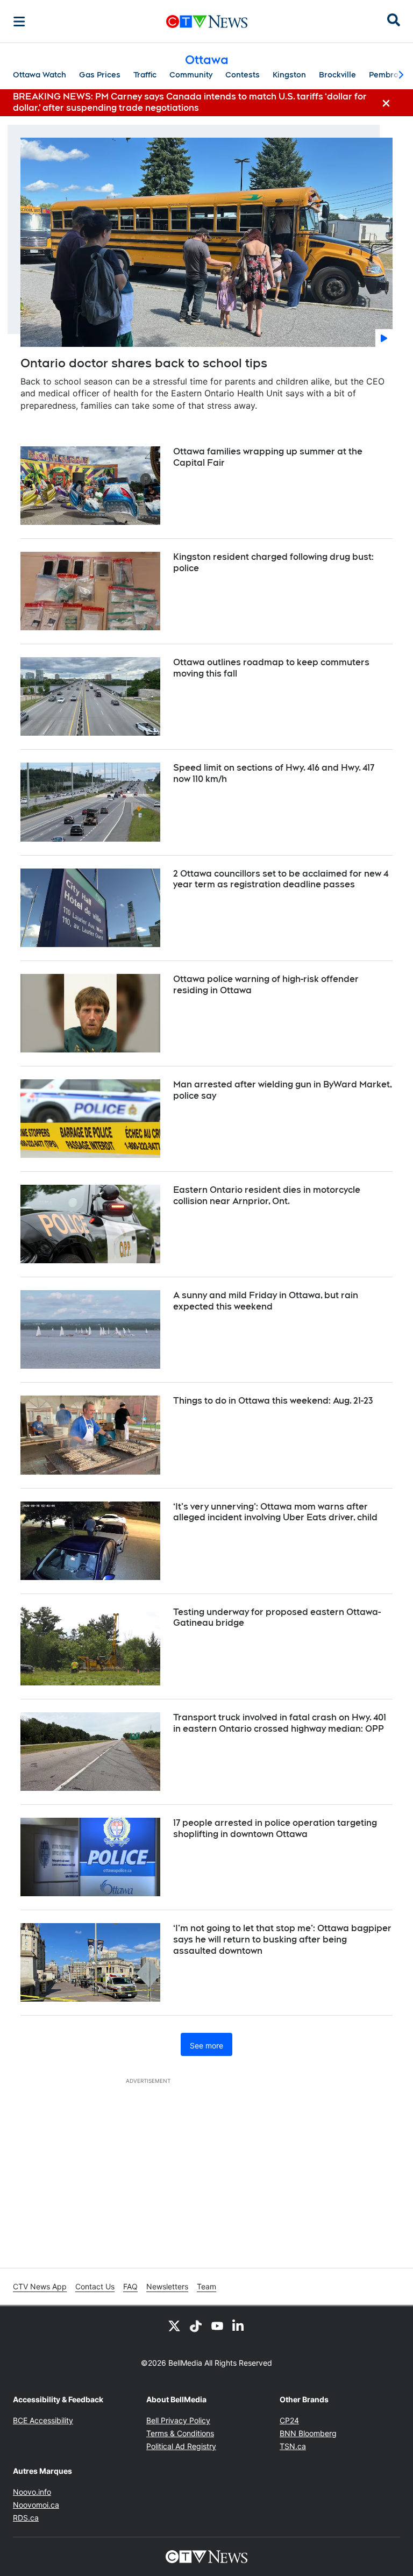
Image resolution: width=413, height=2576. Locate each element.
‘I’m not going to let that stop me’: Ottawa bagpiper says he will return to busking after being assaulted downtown (282, 1940)
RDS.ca (26, 2518)
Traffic (145, 75)
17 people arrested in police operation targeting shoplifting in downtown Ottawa (275, 1828)
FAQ (130, 2286)
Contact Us (95, 2286)
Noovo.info (32, 2492)
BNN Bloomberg (308, 2433)
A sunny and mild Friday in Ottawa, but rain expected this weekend (266, 1301)
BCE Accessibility (43, 2420)
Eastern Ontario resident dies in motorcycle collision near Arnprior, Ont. (267, 1196)
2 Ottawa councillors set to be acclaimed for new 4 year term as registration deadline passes (281, 879)
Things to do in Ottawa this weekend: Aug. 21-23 (273, 1401)
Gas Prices (100, 75)
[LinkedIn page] (239, 2325)
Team (206, 2286)
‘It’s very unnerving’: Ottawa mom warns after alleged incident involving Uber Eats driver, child (275, 1512)
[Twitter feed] (174, 2325)
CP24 (289, 2420)
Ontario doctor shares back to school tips (144, 363)
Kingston (289, 75)
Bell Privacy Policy (178, 2420)
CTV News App (40, 2286)
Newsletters (167, 2286)
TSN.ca (293, 2446)
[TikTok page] (196, 2325)
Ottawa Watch (40, 75)
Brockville (337, 75)
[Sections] (19, 22)
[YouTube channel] (217, 2325)
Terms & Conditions (180, 2433)
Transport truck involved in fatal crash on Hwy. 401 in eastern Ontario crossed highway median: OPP (280, 1723)
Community (191, 75)
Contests (243, 75)
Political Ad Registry (181, 2446)
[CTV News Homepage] (207, 22)
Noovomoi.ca (36, 2505)
